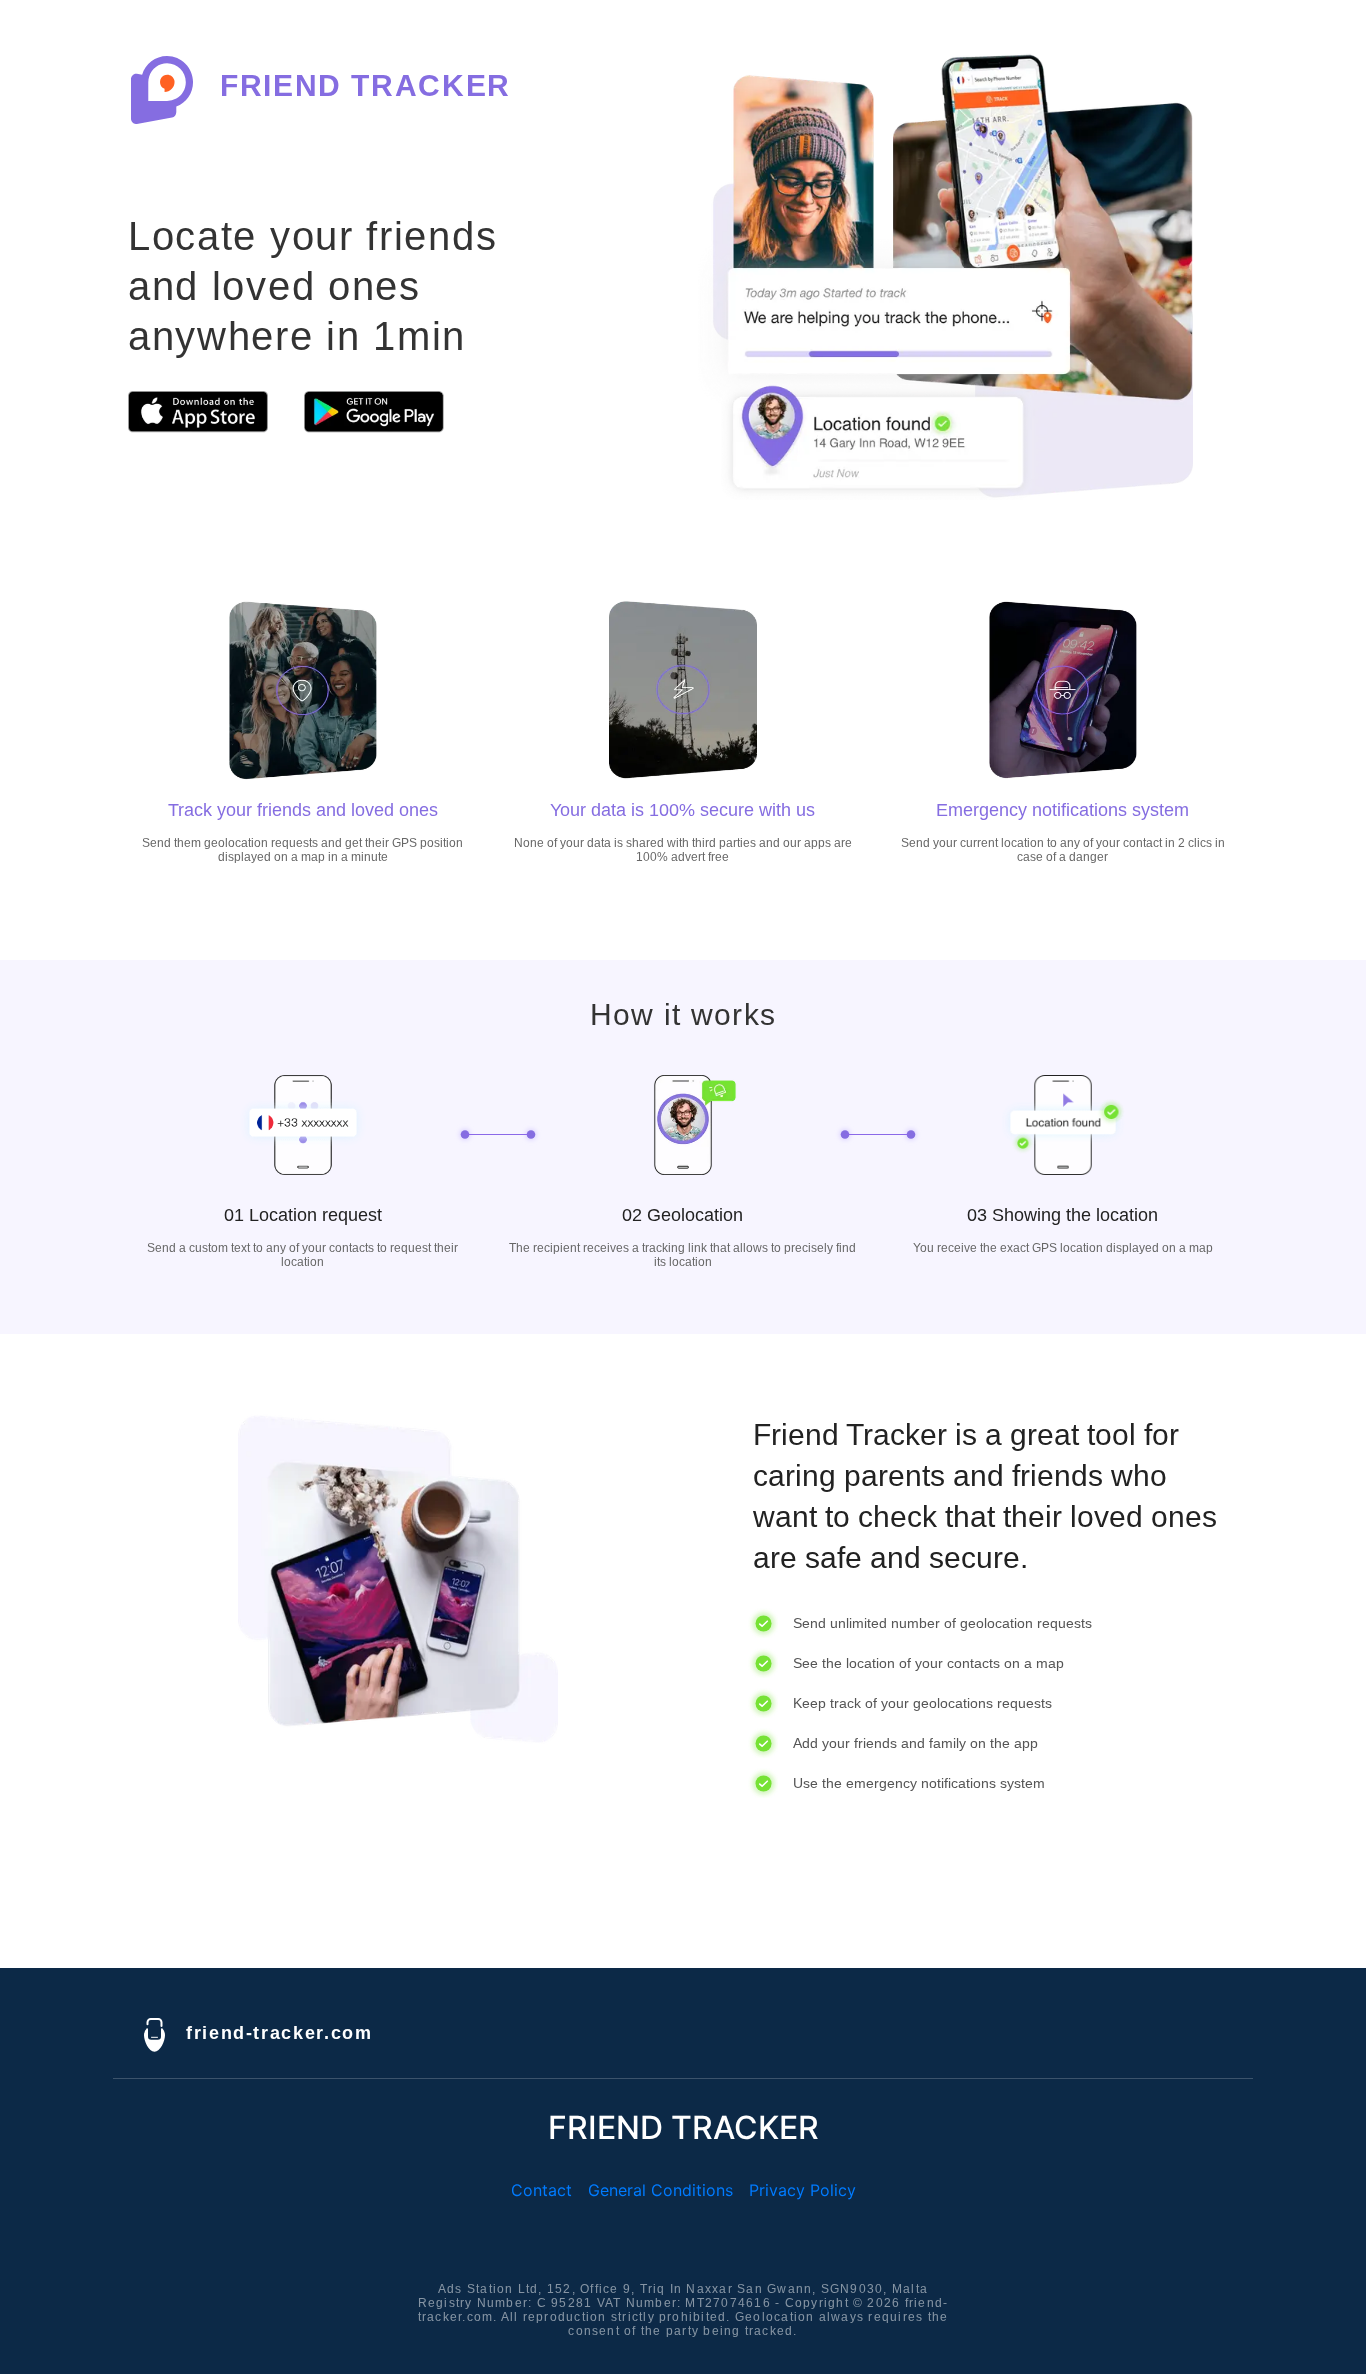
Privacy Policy (802, 2190)
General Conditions (660, 2190)
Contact (541, 2190)
